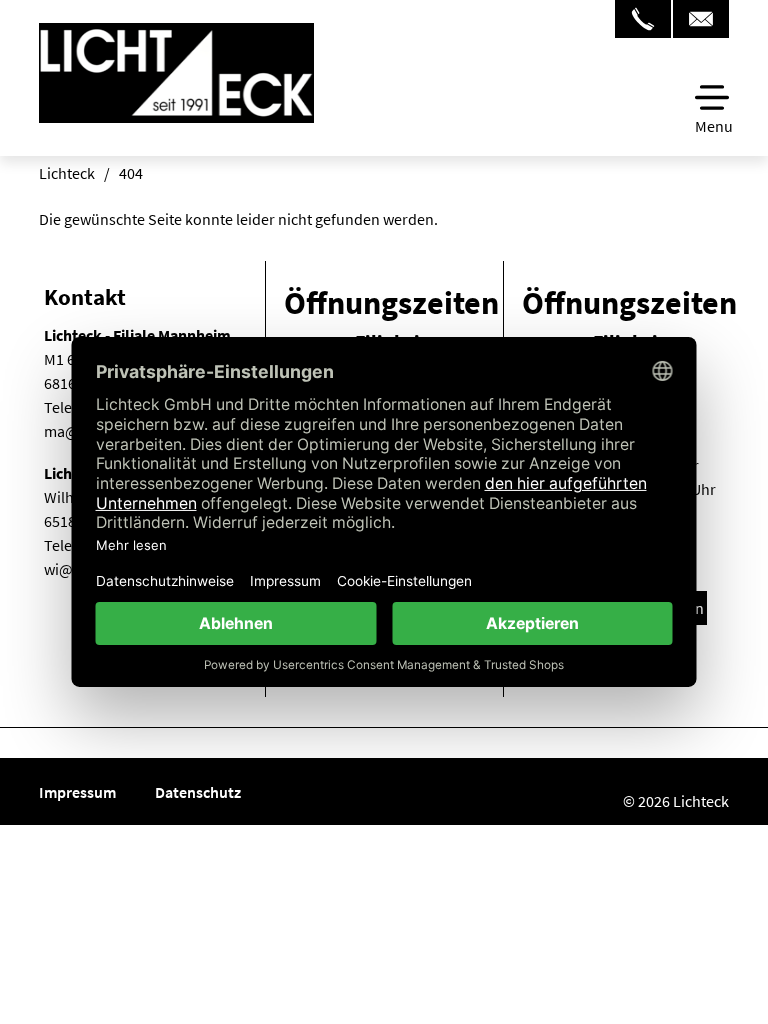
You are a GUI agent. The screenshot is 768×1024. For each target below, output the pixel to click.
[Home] (176, 97)
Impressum (79, 792)
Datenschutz (198, 792)
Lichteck (67, 173)
